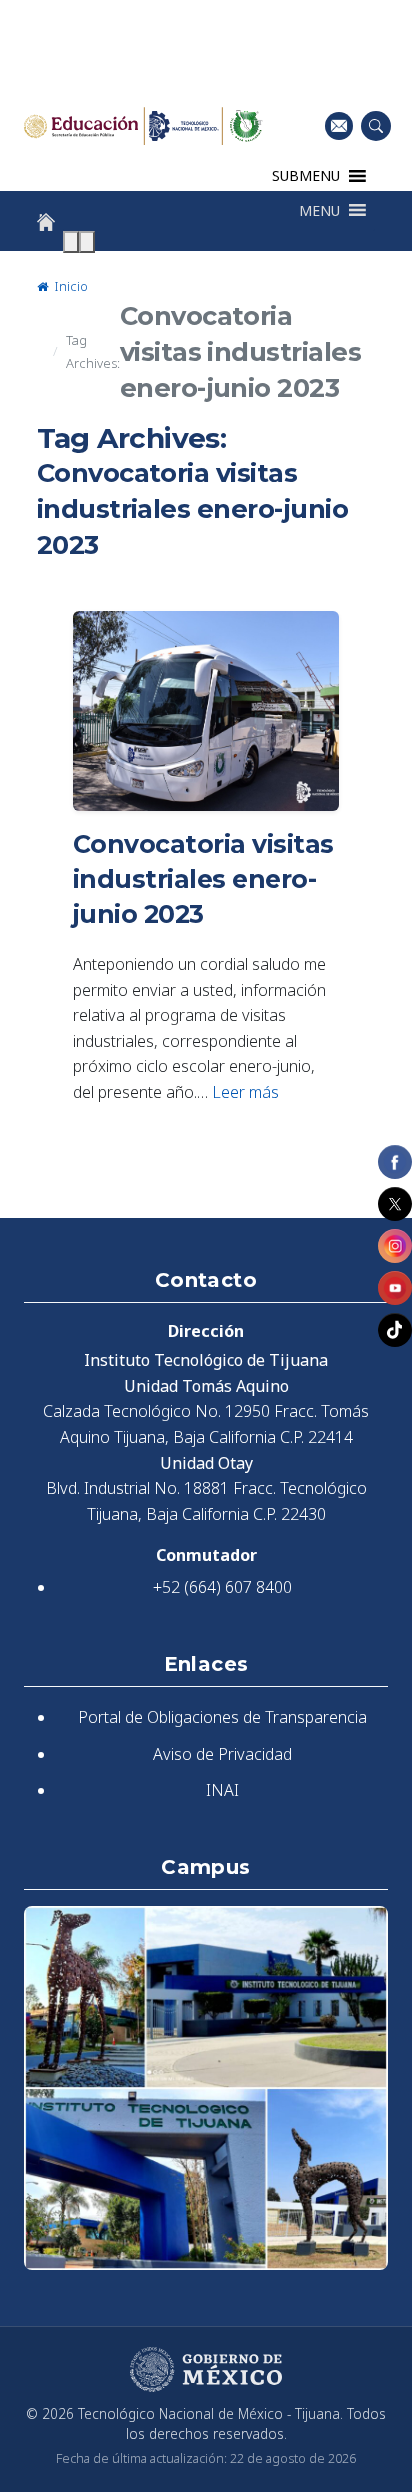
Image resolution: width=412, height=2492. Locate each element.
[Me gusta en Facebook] (395, 1162)
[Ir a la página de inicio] (46, 222)
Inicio (69, 286)
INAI (222, 1790)
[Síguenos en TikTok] (395, 1330)
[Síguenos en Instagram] (395, 1246)
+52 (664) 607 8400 (222, 1587)
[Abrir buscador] (376, 126)
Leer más (245, 1092)
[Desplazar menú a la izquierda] (71, 242)
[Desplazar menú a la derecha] (87, 242)
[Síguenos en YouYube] (395, 1288)
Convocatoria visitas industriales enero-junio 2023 (203, 879)
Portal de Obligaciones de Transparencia (222, 1717)
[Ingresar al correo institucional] (339, 125)
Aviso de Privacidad (222, 1754)
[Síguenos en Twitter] (395, 1204)
